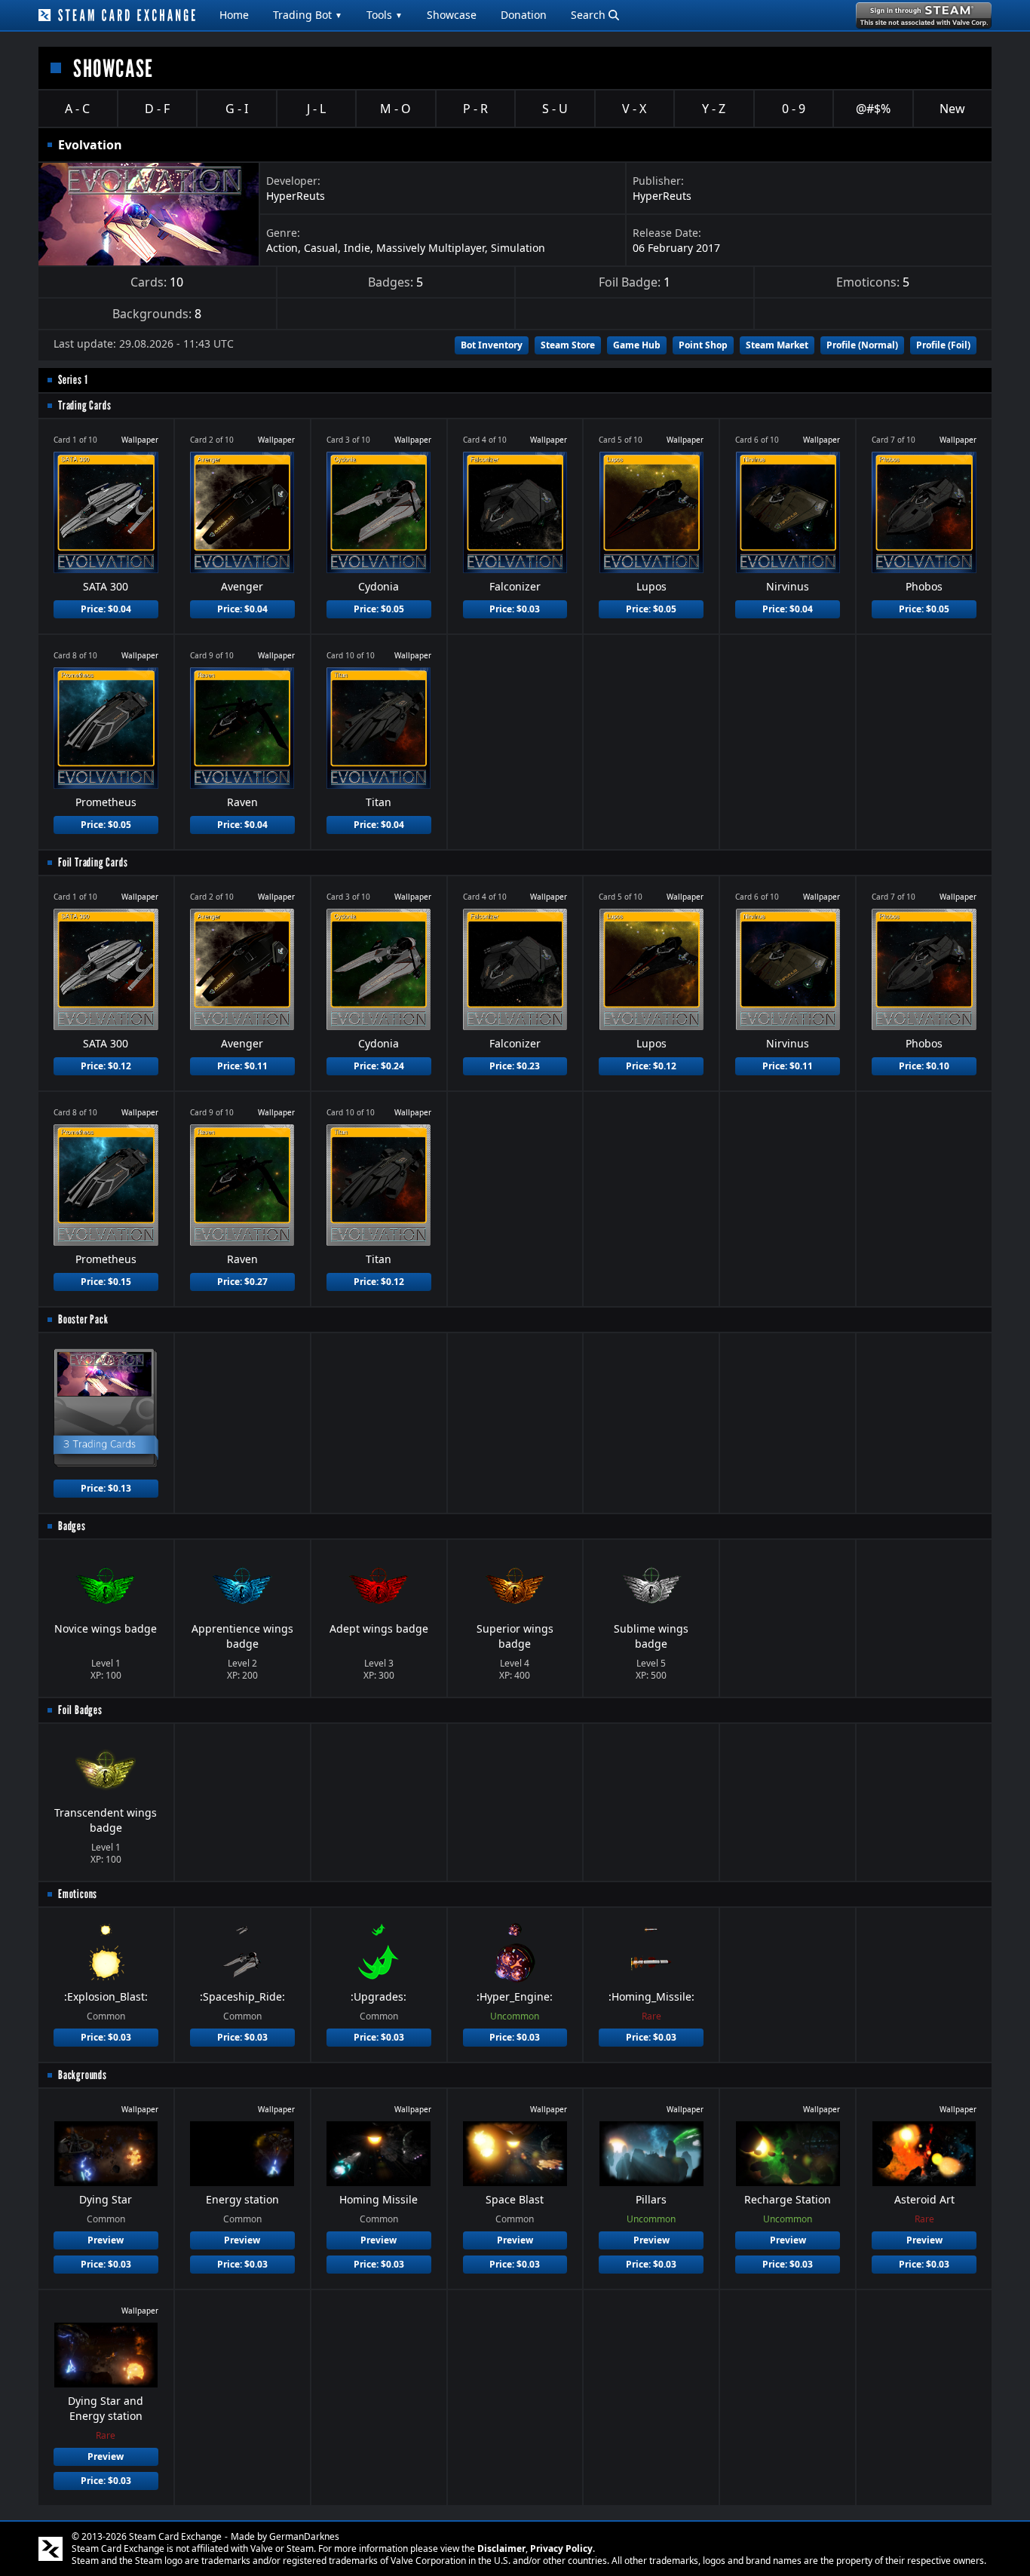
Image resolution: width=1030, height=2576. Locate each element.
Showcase (452, 15)
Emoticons (78, 1894)
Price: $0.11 (242, 1066)
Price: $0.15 (106, 1282)
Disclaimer (501, 2548)
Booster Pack (83, 1319)
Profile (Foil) (943, 345)
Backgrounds (83, 2075)
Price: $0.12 (106, 1066)
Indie (357, 248)
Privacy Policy (561, 2548)
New (952, 109)
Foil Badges (80, 1710)
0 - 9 (794, 109)
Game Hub (637, 345)
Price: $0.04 (106, 609)
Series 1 (73, 380)
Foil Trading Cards (93, 862)
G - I (237, 109)
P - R (475, 109)
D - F (157, 109)
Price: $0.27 (242, 1282)
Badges (72, 1526)
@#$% (873, 109)
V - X (634, 109)
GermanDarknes (304, 2536)
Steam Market (777, 345)
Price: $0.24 (379, 1066)
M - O (395, 109)
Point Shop (703, 345)
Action (282, 248)
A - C (77, 109)
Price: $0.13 (106, 1488)
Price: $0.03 (515, 609)
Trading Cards (84, 405)
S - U (555, 109)
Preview (106, 2240)
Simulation (518, 248)
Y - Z (714, 109)
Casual (321, 248)
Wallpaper (140, 440)
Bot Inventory (492, 345)
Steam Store (568, 345)
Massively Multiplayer (431, 248)
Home (234, 15)
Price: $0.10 (924, 1066)
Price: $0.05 (379, 609)
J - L (316, 109)
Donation (524, 15)
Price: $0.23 (515, 1066)
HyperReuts (296, 196)
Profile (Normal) (862, 345)
